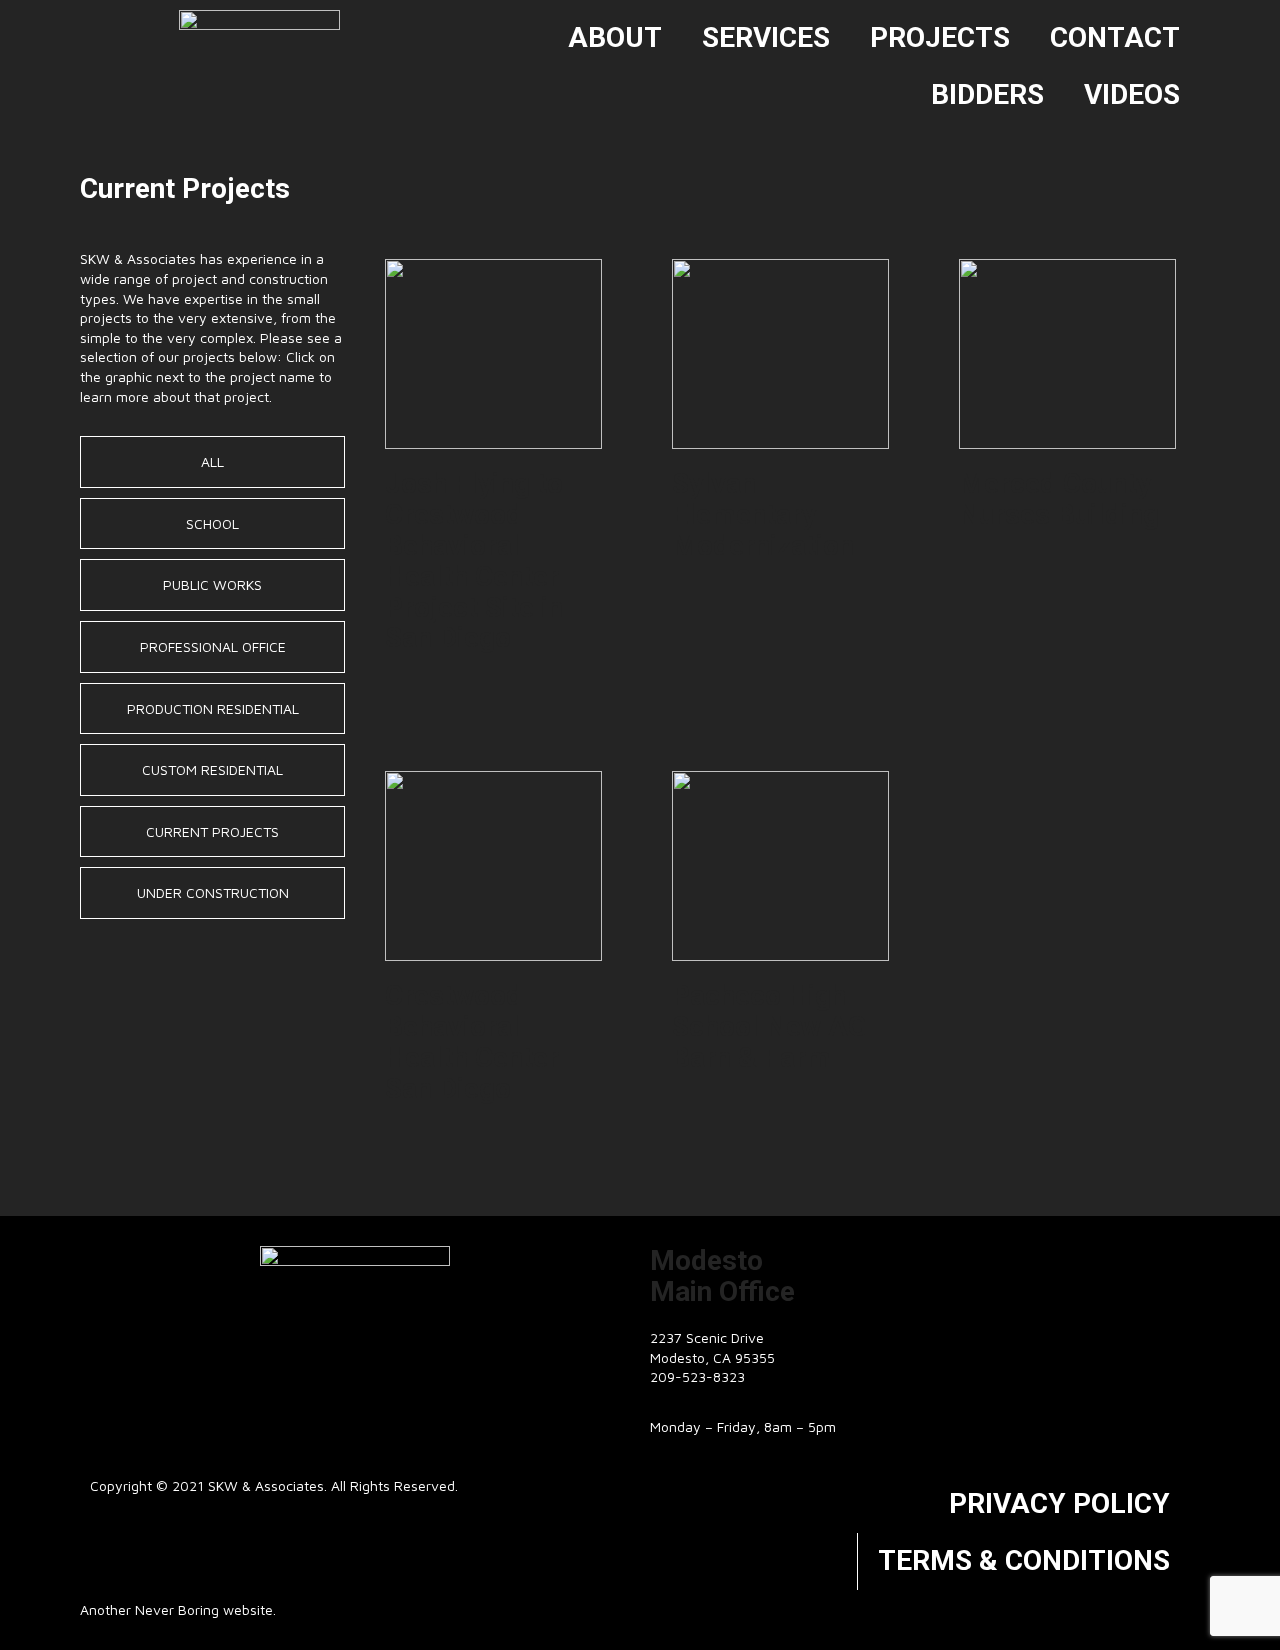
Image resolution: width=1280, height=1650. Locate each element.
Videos (1132, 94)
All (212, 461)
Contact (1115, 37)
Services (766, 37)
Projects (940, 37)
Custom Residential (212, 769)
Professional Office (213, 646)
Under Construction (213, 892)
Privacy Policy (1059, 1503)
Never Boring (177, 1609)
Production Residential (213, 708)
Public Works (212, 584)
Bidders (987, 94)
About (615, 37)
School (212, 523)
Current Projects (212, 831)
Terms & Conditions (1024, 1560)
